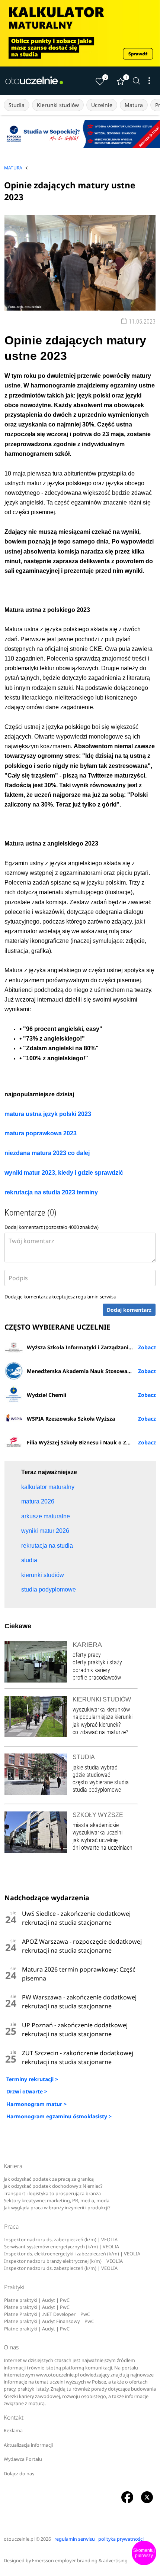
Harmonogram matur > (36, 2104)
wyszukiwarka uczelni (97, 1832)
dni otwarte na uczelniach (103, 1848)
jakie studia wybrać (96, 1767)
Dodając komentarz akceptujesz (60, 1297)
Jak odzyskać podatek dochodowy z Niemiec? (53, 2186)
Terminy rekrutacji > (32, 2079)
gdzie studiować (91, 1775)
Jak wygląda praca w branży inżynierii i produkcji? (57, 2208)
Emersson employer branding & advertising (80, 2561)
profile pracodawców (97, 1678)
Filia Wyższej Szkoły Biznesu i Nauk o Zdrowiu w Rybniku (91, 1442)
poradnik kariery (91, 1670)
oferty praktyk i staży (97, 1662)
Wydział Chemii (47, 1395)
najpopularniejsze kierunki (103, 1717)
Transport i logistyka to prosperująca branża (52, 2194)
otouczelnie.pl (19, 2539)
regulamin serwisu (96, 1297)
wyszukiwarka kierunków (101, 1709)
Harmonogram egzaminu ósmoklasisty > (59, 2116)
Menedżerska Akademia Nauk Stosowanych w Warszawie (91, 1371)
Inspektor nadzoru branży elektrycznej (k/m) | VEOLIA (63, 2261)
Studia (17, 105)
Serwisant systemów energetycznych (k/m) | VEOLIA (62, 2247)
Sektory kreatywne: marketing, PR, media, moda (57, 2201)
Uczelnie (102, 105)
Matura (134, 105)
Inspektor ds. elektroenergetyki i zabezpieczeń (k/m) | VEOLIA (72, 2254)
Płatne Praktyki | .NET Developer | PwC (47, 2314)
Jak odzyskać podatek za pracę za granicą (49, 2179)
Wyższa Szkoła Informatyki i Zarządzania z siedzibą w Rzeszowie (91, 1347)
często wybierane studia (101, 1782)
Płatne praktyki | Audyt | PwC (37, 2300)
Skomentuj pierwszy (144, 2553)
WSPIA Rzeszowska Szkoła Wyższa (71, 1419)
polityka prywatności (121, 2539)
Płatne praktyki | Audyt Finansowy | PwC (49, 2321)
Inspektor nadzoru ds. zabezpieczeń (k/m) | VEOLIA (61, 2240)
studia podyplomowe (97, 1790)
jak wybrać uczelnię (95, 1840)
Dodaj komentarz (129, 1310)
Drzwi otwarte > (27, 2091)
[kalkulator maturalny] (80, 33)
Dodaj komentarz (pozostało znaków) (52, 1227)
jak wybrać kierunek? (97, 1725)
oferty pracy (87, 1655)
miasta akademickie (96, 1825)
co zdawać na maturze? (100, 1732)
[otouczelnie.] (34, 81)
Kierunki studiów (58, 105)
